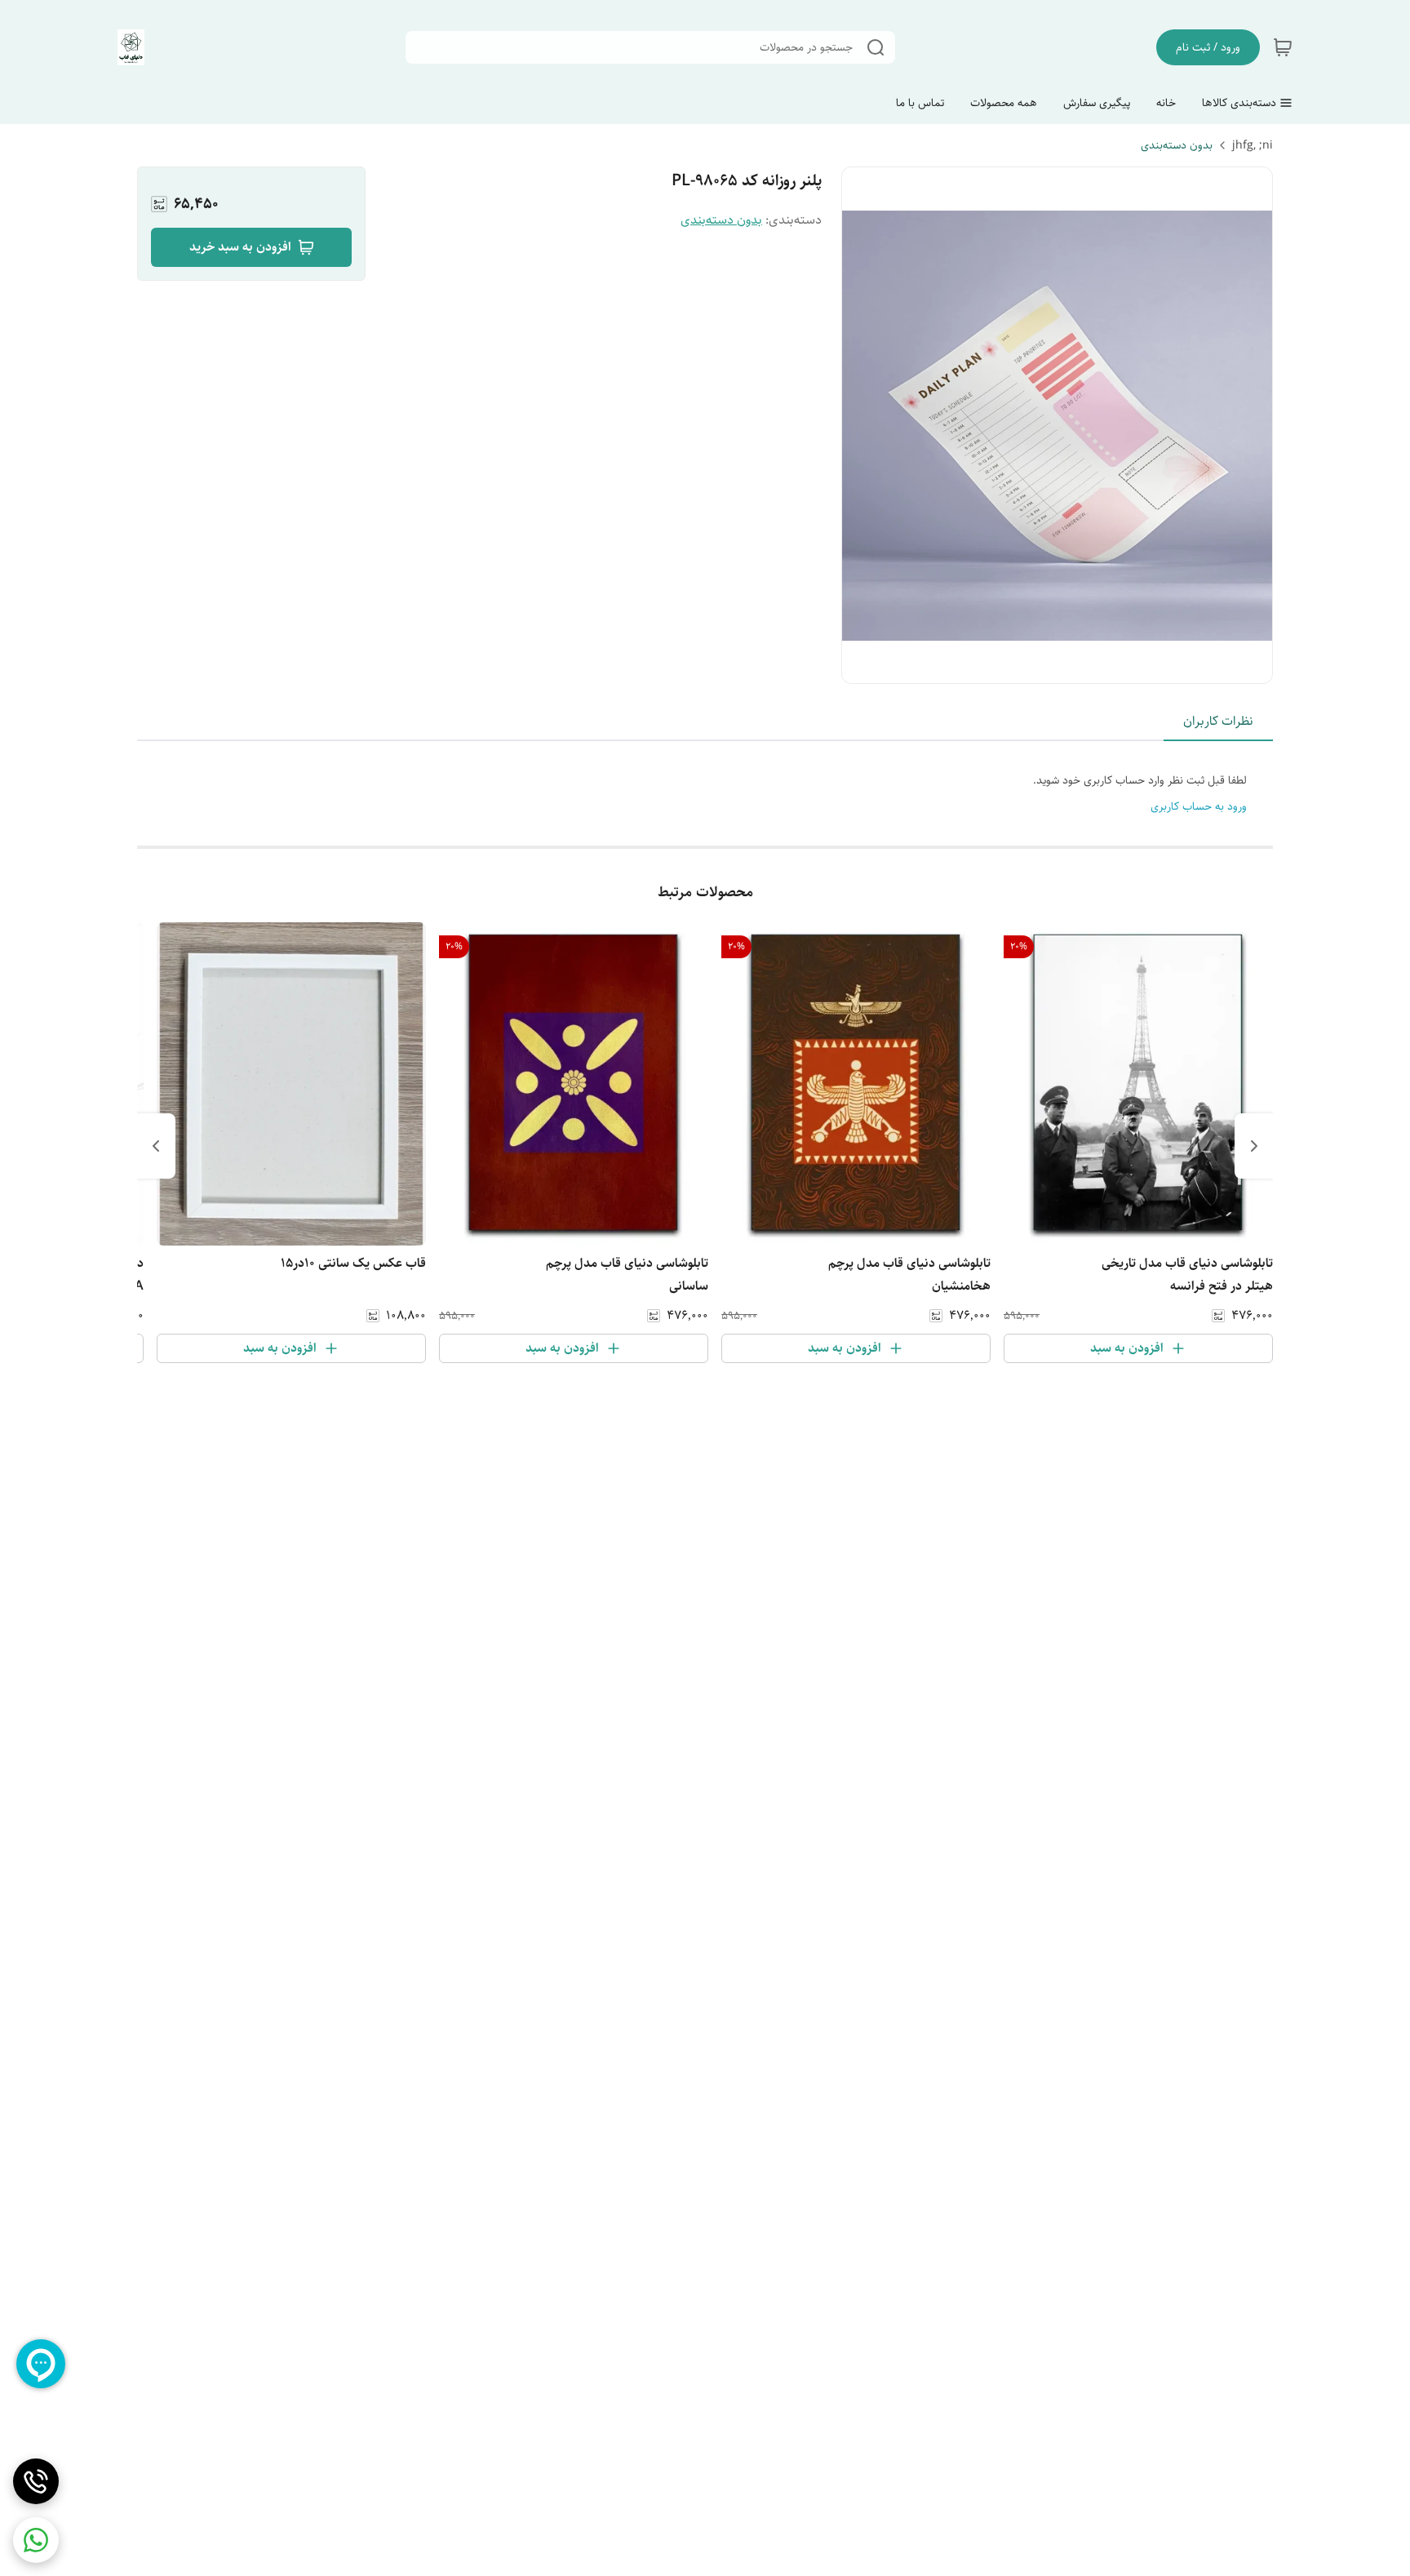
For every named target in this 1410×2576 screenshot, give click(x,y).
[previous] (1254, 1146)
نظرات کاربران (1218, 721)
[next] (156, 1146)
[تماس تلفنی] (36, 2481)
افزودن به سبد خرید (240, 247)
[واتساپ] (36, 2540)
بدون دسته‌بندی (1177, 145)
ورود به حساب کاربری (1199, 806)
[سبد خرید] (1283, 47)
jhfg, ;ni (1253, 145)
